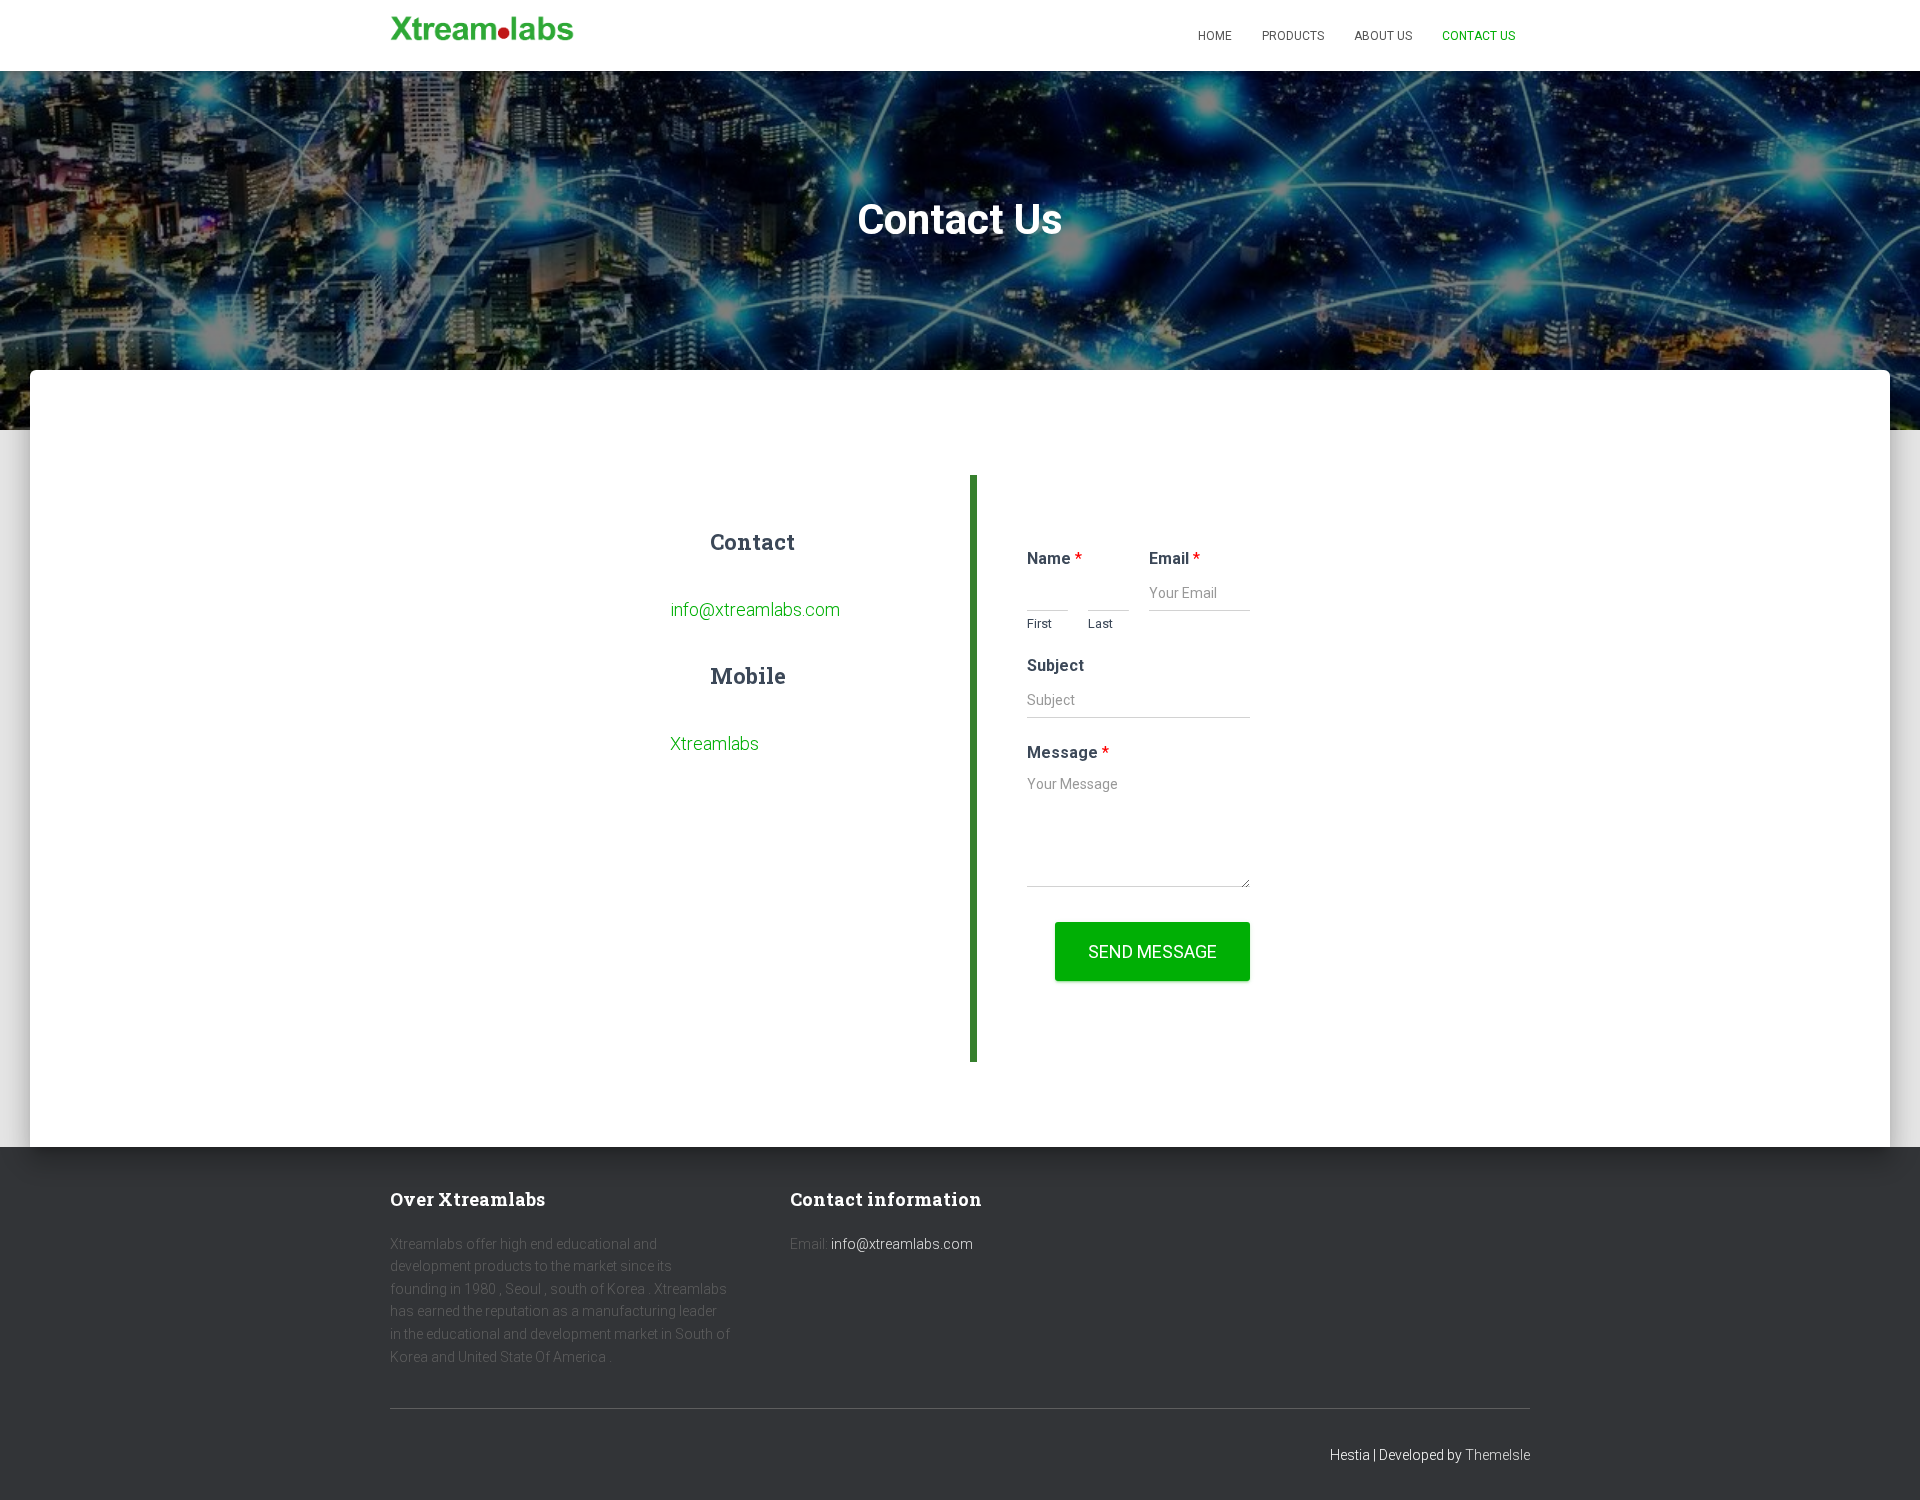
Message (1068, 752)
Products (1293, 36)
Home (1215, 36)
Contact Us (1478, 36)
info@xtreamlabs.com (755, 609)
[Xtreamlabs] (482, 36)
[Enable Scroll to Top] (1880, 1460)
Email (1174, 558)
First (1039, 623)
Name (1054, 558)
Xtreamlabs (714, 743)
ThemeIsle (1497, 1455)
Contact (752, 541)
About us (1383, 36)
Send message (1152, 951)
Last (1100, 623)
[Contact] (682, 537)
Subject (1055, 665)
